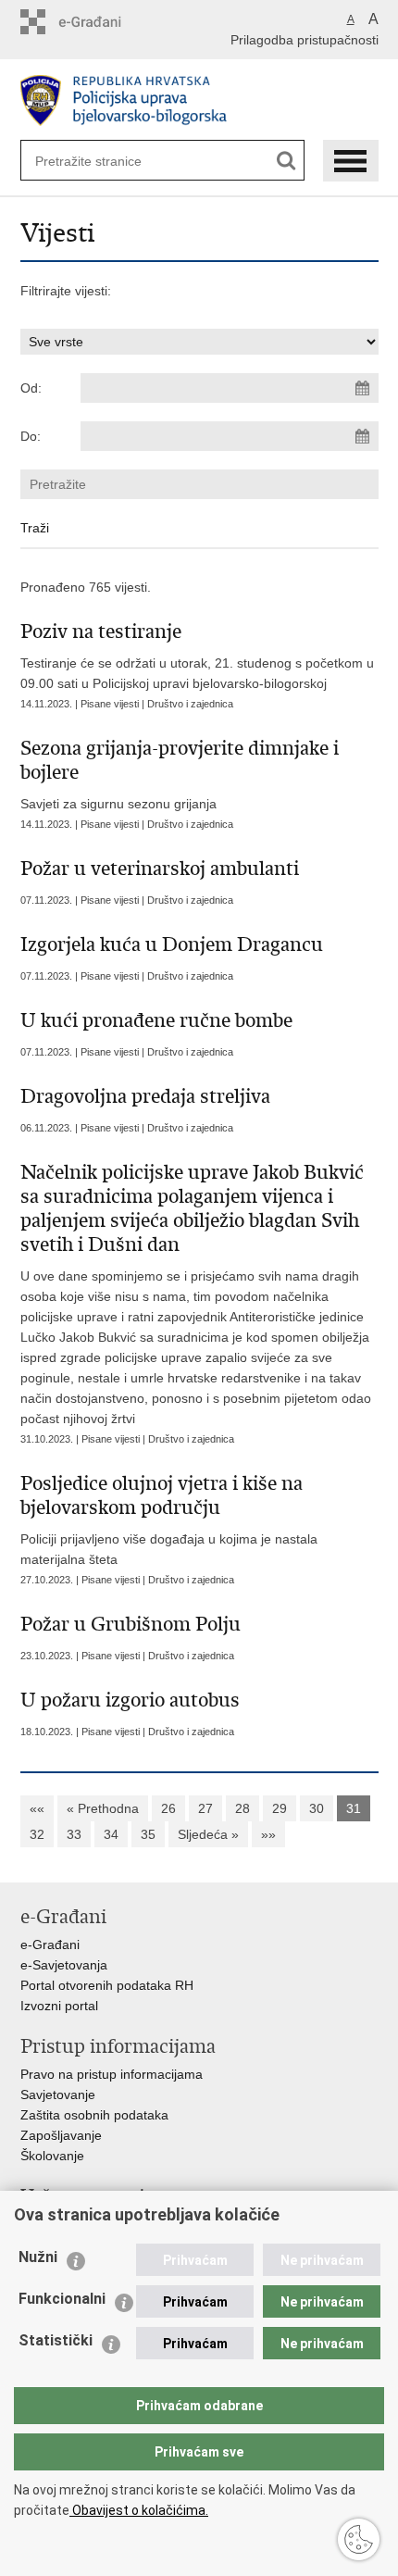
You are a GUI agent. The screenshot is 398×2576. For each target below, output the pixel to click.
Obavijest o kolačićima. (139, 2510)
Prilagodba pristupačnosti (305, 40)
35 (148, 1834)
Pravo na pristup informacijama (112, 2074)
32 (37, 1834)
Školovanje (52, 2156)
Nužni (38, 2257)
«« (37, 1808)
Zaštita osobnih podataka (94, 2115)
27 (205, 1808)
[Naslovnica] (199, 100)
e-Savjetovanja (64, 1965)
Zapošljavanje (61, 2135)
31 (354, 1808)
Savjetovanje (58, 2095)
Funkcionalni (62, 2299)
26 (168, 1808)
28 (243, 1808)
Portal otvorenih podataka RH (107, 1985)
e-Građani (50, 1945)
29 (280, 1808)
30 (317, 1808)
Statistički (56, 2340)
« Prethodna (103, 1808)
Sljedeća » (208, 1834)
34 (111, 1834)
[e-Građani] (99, 22)
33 (74, 1834)
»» (268, 1834)
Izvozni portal (59, 2006)
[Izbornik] (351, 161)
